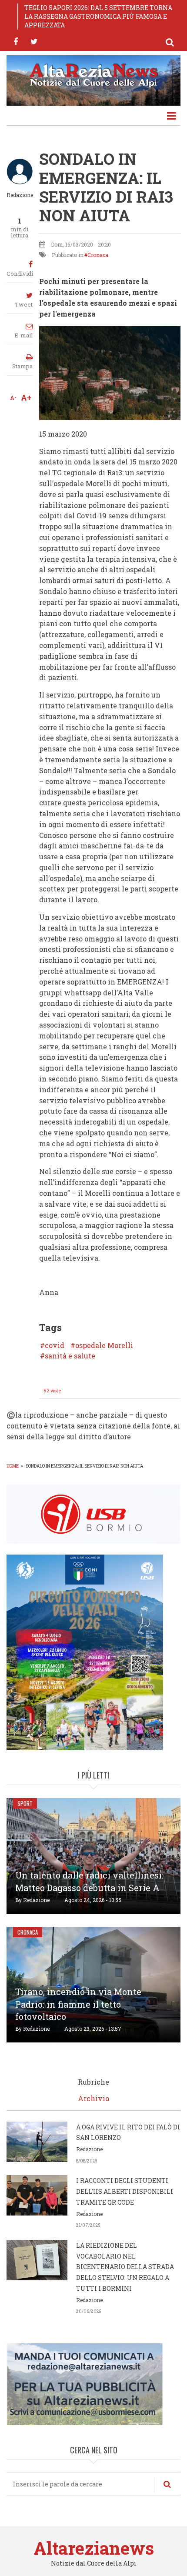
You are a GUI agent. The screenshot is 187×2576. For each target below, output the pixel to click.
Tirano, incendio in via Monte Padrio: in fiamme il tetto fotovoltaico (78, 2004)
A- (13, 397)
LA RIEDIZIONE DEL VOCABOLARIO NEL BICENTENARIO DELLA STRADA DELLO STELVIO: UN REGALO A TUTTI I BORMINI (125, 2267)
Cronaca (98, 255)
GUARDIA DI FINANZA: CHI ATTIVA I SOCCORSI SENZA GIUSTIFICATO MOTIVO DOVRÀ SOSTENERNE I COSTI (96, 16)
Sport (25, 1803)
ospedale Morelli (104, 1345)
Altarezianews (94, 2548)
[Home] (93, 74)
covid (55, 1345)
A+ (26, 397)
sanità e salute (70, 1356)
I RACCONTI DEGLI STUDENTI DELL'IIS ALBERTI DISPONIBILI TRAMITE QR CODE (125, 2191)
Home (13, 1466)
